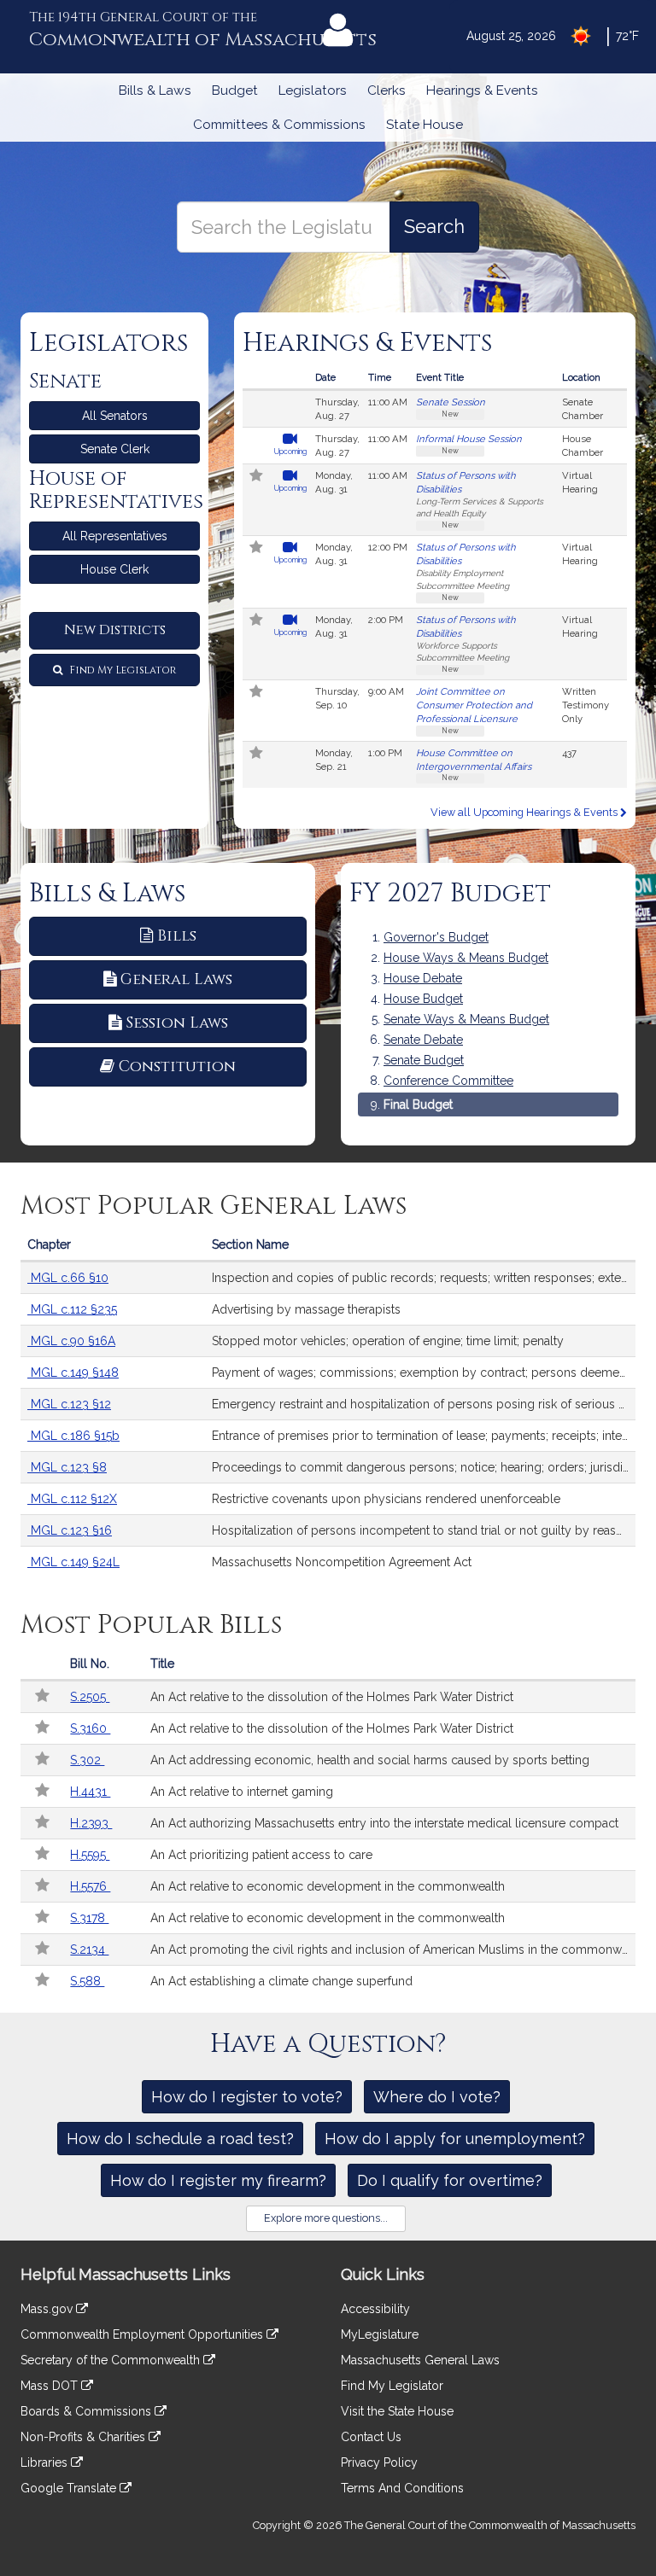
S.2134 (89, 1949)
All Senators (115, 416)
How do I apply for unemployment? (455, 2139)
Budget (235, 90)
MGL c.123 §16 (70, 1530)
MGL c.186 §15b (73, 1436)
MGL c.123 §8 (67, 1467)
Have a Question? (328, 2044)
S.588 (87, 1981)
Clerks (387, 90)
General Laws (176, 979)
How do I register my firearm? (218, 2180)
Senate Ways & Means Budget (466, 1019)
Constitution (177, 1067)
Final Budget (418, 1104)
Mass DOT (51, 2386)
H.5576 (90, 1886)
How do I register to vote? (247, 2097)
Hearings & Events (482, 90)
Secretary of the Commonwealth (112, 2360)
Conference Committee (448, 1081)
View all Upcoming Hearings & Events (525, 812)
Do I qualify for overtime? (450, 2180)
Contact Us (371, 2437)
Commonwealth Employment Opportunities (143, 2334)
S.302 (87, 1760)
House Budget (423, 999)
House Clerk (114, 569)
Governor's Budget (436, 937)
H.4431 (90, 1792)
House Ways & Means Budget (466, 958)
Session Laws (177, 1023)
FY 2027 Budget (450, 894)
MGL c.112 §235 (72, 1309)
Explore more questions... (326, 2218)
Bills (177, 936)
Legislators (313, 90)
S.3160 (90, 1728)
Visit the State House (397, 2411)
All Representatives (115, 536)
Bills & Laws (155, 90)
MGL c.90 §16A (71, 1341)
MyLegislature (380, 2334)
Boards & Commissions (88, 2411)
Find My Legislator (121, 670)
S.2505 (90, 1697)
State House (425, 125)
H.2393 (91, 1823)
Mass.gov (48, 2309)
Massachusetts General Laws (420, 2360)
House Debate (423, 978)
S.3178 (89, 1918)
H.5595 (90, 1855)
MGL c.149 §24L (73, 1562)
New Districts (115, 630)
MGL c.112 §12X (72, 1499)
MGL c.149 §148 (73, 1373)
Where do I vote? (437, 2097)
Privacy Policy (379, 2462)
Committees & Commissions (279, 125)
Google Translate (70, 2488)
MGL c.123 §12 (69, 1404)
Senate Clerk (115, 449)
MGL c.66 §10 (68, 1278)
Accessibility (375, 2309)
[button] (256, 477)
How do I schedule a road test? (180, 2139)
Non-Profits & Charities (85, 2437)
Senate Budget (424, 1060)
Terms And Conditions (402, 2488)
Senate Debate (423, 1040)
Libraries (46, 2462)
